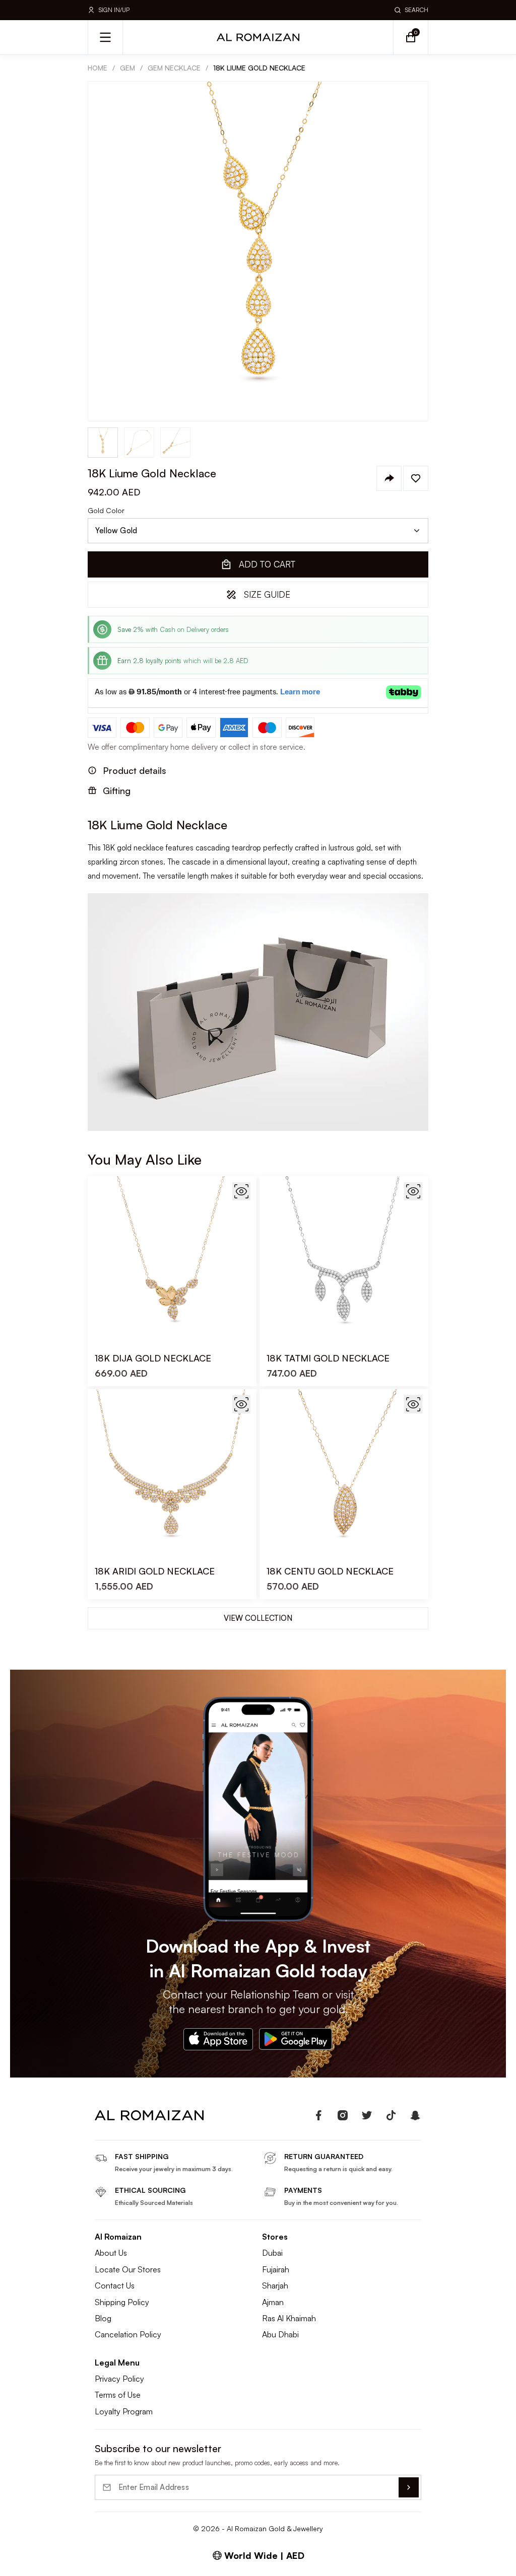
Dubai (272, 2253)
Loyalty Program (124, 2411)
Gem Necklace (174, 68)
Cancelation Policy (128, 2334)
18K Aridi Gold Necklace (155, 1571)
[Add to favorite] (416, 478)
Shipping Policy (122, 2302)
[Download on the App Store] (218, 2039)
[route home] (149, 2115)
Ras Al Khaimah (289, 2318)
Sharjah (275, 2285)
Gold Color (106, 511)
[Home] (258, 37)
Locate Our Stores (128, 2269)
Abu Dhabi (280, 2334)
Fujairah (276, 2269)
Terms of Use (118, 2395)
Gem (127, 68)
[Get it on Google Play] (296, 2039)
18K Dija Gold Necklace (153, 1358)
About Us (111, 2253)
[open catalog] (105, 37)
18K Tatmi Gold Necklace (328, 1358)
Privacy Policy (119, 2379)
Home (98, 68)
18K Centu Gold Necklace (330, 1571)
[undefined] (318, 2115)
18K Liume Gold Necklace (259, 68)
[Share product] (389, 478)
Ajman (273, 2302)
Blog (103, 2318)
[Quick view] (241, 1191)
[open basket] (411, 37)
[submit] (409, 2487)
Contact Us (115, 2285)
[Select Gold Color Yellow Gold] (258, 531)
